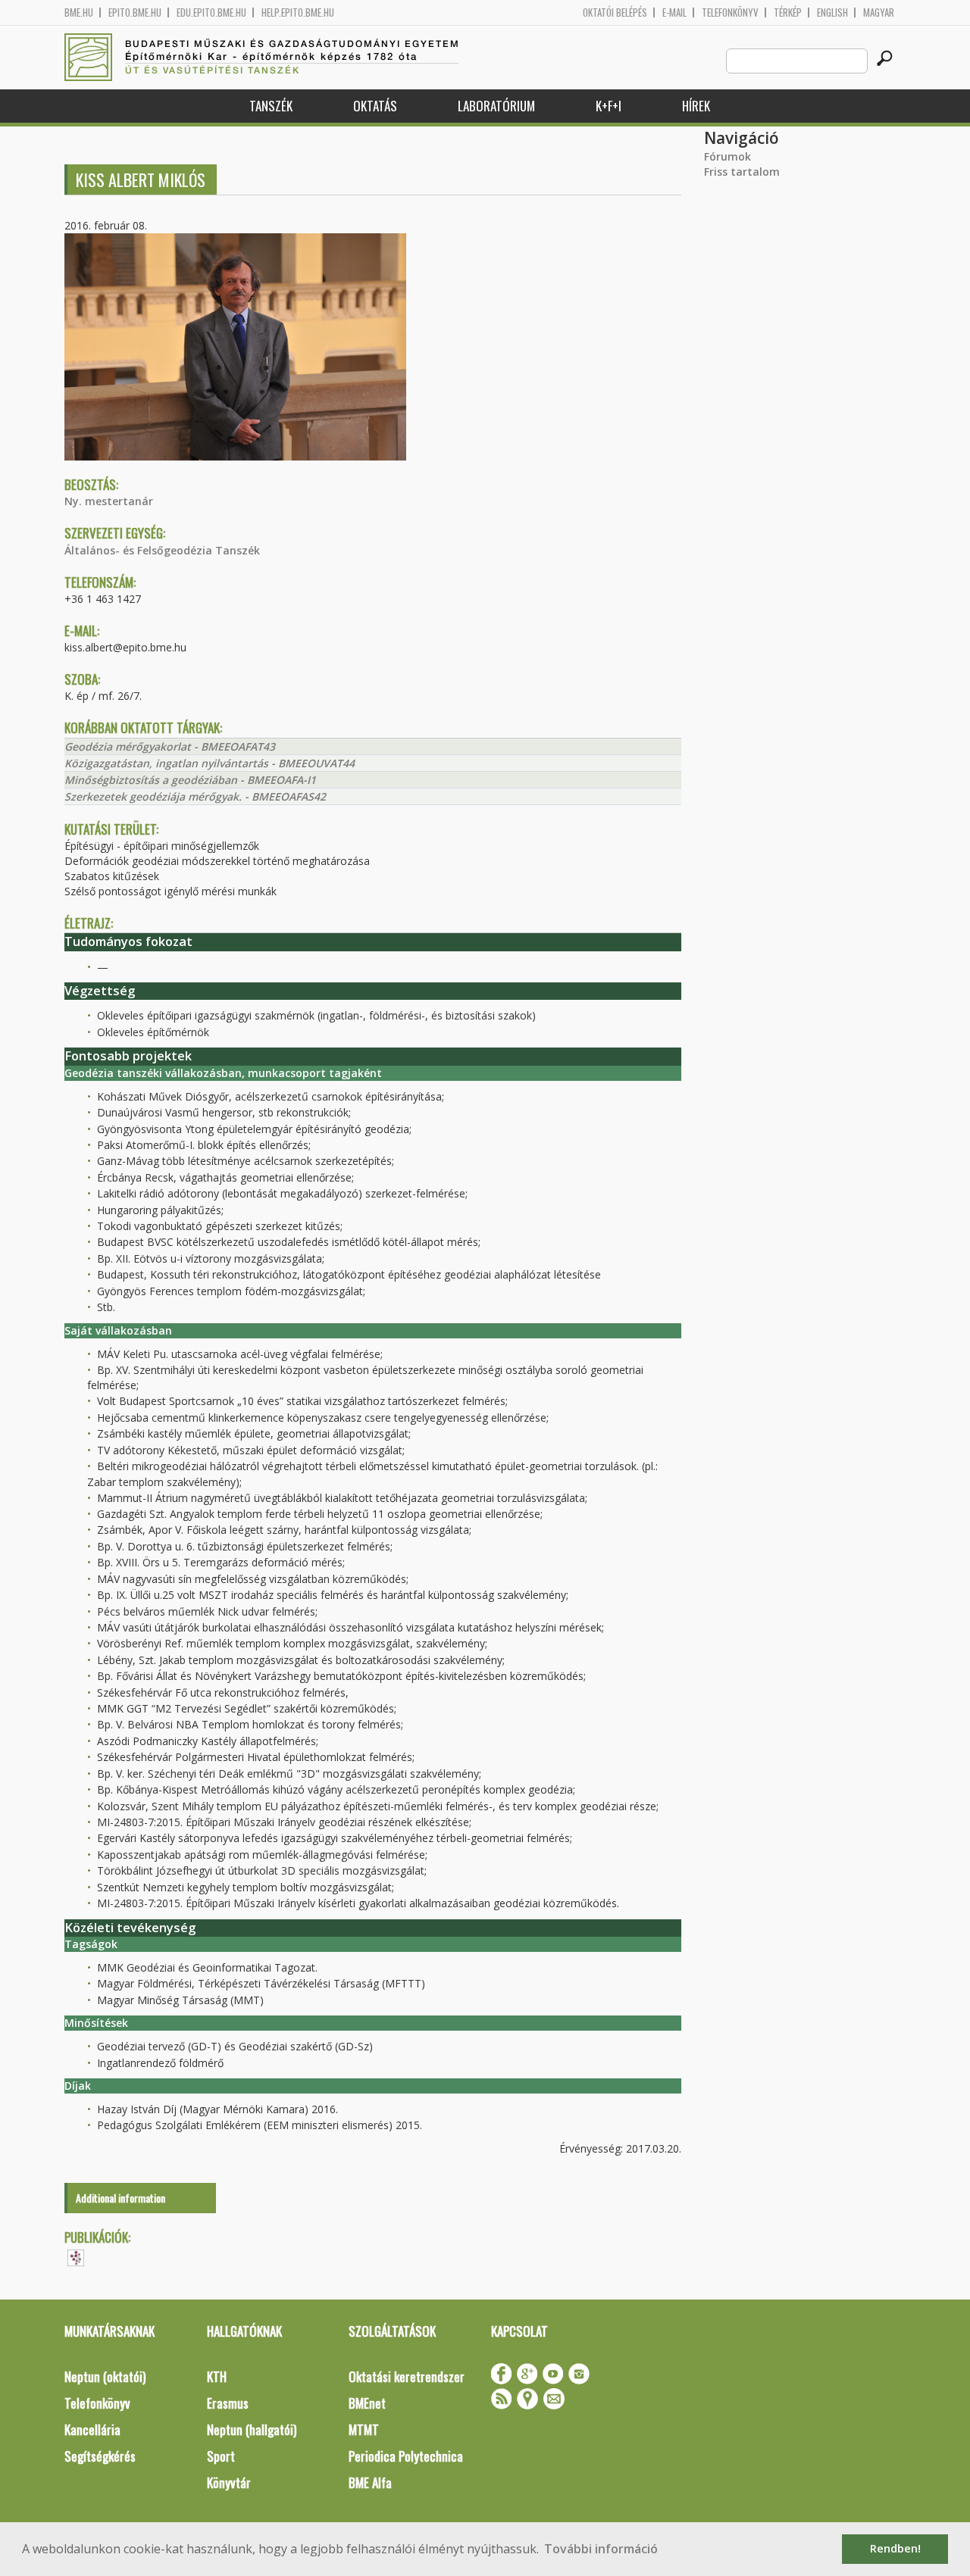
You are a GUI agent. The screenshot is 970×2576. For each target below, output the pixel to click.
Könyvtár (229, 2482)
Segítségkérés (100, 2456)
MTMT (364, 2429)
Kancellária (92, 2429)
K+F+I (609, 106)
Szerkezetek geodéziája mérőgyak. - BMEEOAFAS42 (195, 796)
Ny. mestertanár (109, 501)
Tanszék (271, 106)
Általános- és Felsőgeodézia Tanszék (162, 550)
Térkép (788, 12)
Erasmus (228, 2403)
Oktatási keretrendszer (407, 2376)
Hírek (696, 106)
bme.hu (79, 12)
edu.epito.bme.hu (211, 12)
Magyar (879, 12)
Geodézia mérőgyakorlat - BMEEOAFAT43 (170, 746)
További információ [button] (601, 2549)
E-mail (674, 12)
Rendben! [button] (895, 2548)
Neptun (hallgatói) (252, 2429)
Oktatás (375, 106)
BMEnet (367, 2403)
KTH (217, 2376)
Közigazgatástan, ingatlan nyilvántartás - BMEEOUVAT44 (210, 763)
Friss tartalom (742, 172)
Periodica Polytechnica (406, 2456)
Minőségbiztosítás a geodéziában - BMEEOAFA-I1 (190, 780)
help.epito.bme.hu (298, 12)
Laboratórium (496, 106)
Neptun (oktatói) (105, 2376)
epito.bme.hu (135, 12)
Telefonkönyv (730, 12)
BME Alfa (370, 2482)
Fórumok (727, 156)
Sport (221, 2456)
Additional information (120, 2198)
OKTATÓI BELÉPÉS (615, 12)
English (832, 12)
